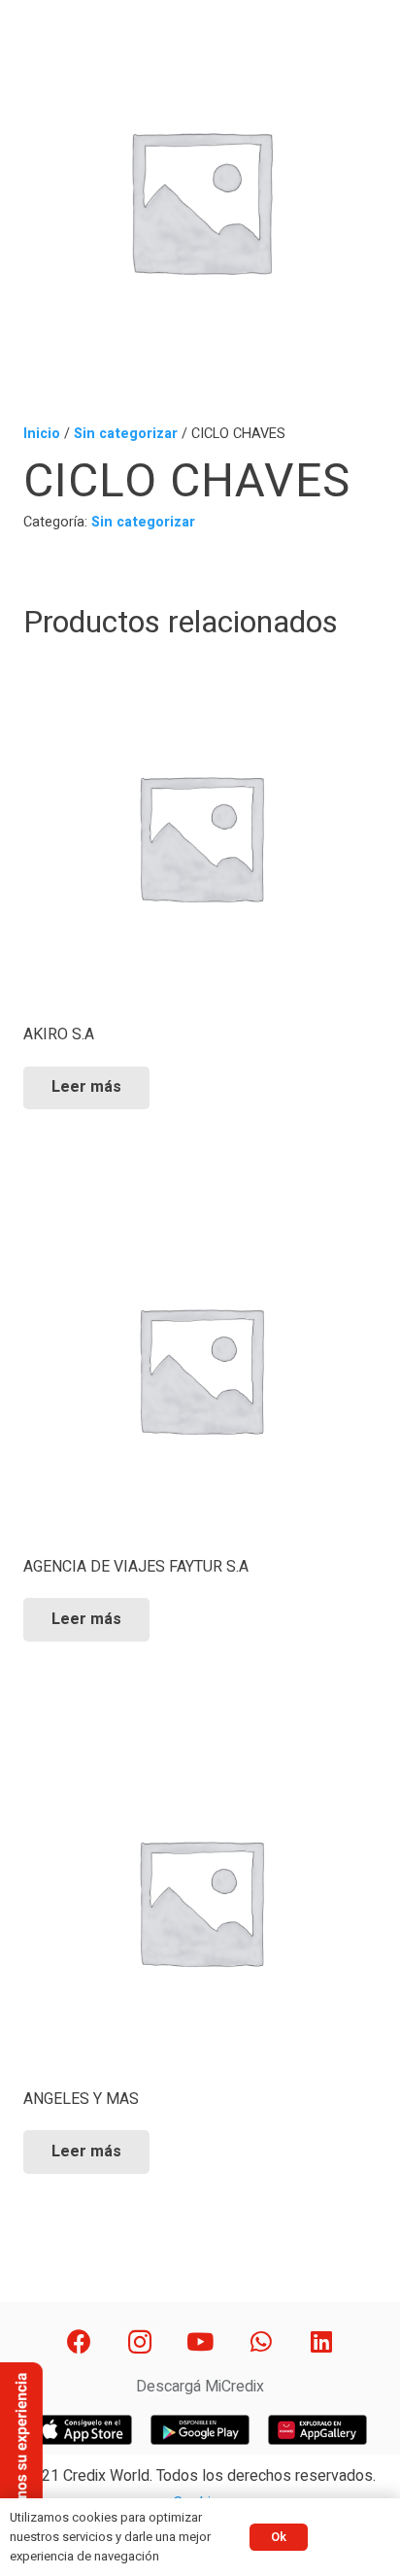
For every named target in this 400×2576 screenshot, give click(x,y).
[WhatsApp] (261, 2342)
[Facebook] (79, 2342)
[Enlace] (83, 2429)
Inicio (42, 434)
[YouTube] (200, 2342)
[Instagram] (139, 2342)
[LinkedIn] (322, 2342)
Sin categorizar (126, 434)
